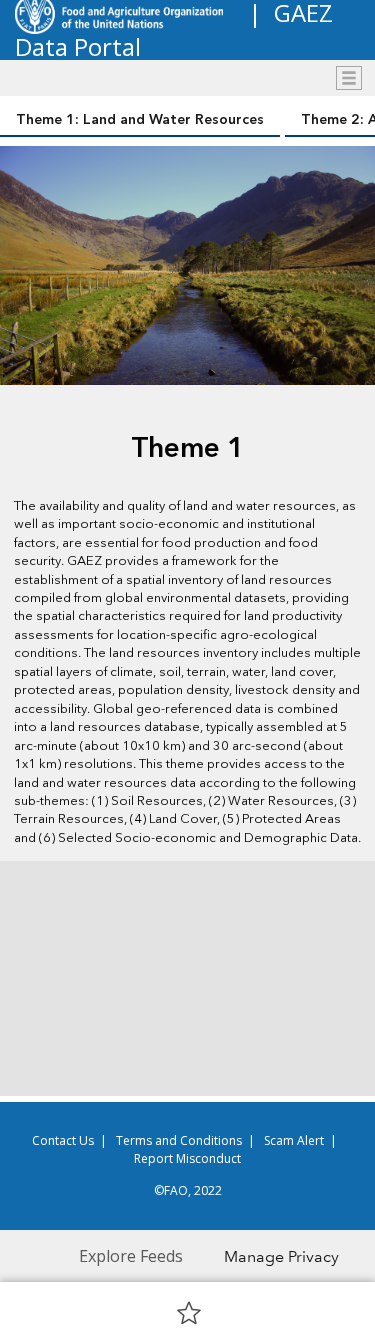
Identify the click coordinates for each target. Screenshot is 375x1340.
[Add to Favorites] (189, 1312)
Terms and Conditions (179, 1140)
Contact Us (63, 1140)
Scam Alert (294, 1140)
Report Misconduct (187, 1158)
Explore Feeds (131, 1256)
